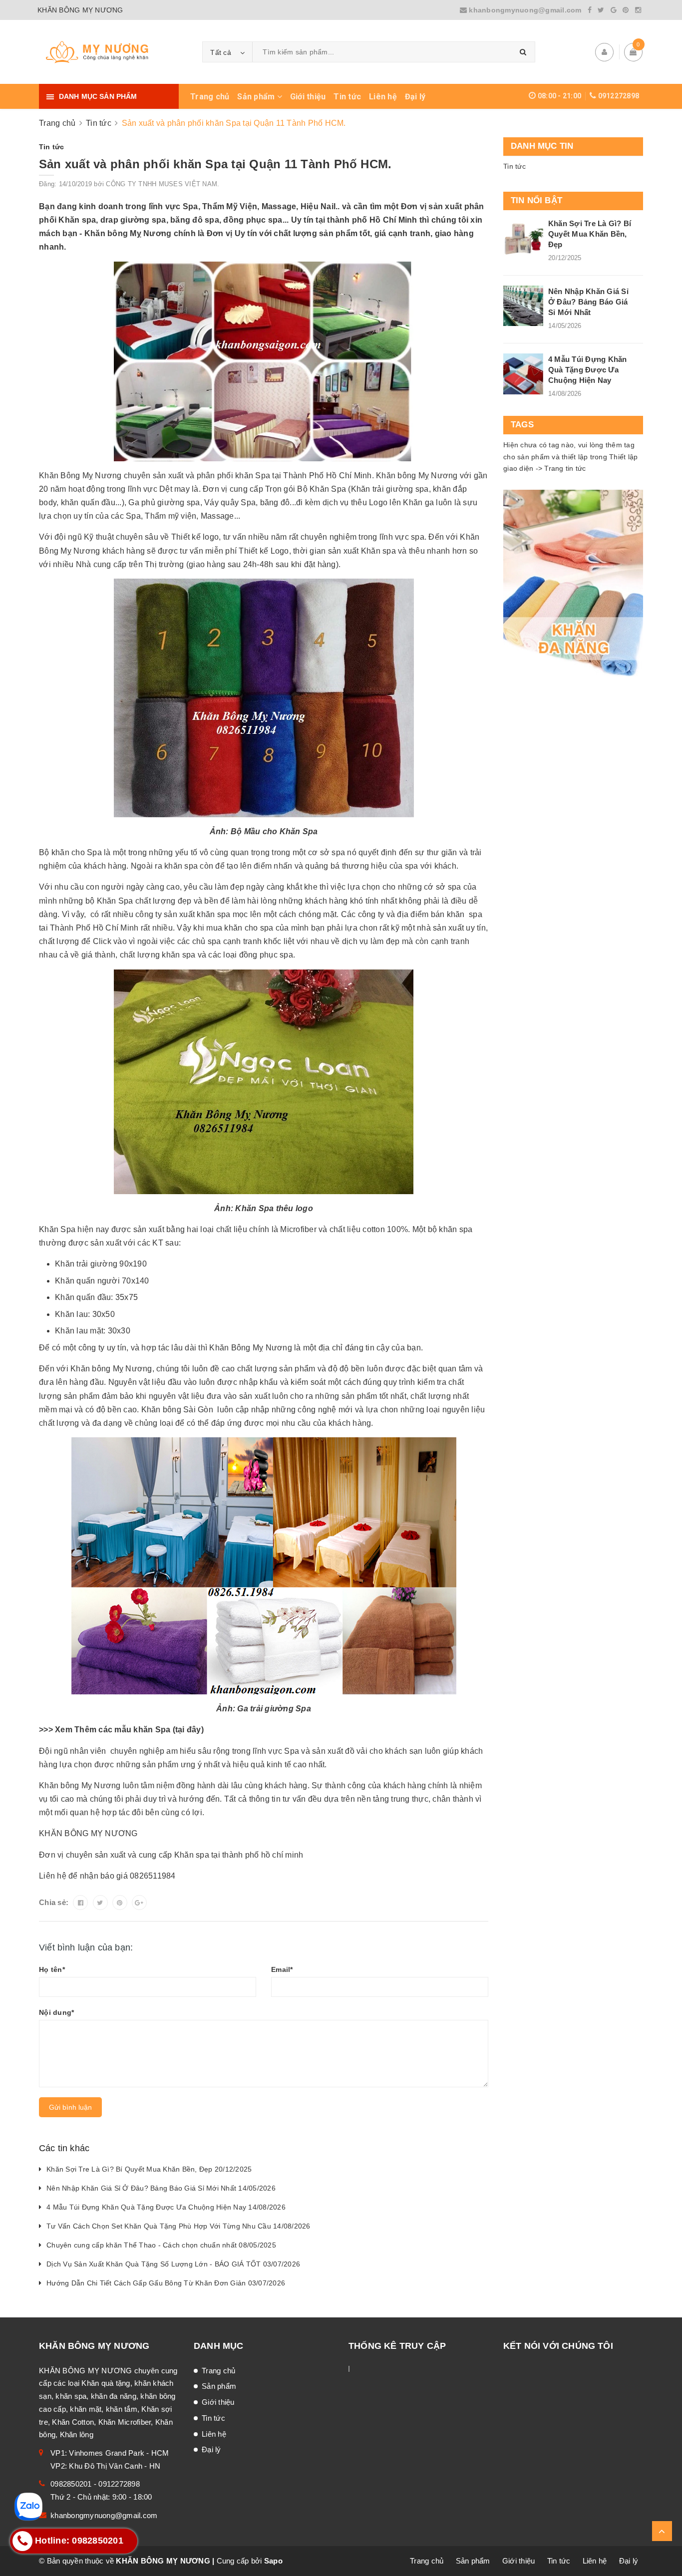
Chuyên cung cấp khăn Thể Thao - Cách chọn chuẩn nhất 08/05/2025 (161, 2245)
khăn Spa (153, 1730)
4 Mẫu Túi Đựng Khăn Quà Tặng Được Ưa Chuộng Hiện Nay (588, 370)
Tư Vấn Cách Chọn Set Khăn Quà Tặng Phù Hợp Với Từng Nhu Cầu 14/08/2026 (178, 2226)
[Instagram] (638, 10)
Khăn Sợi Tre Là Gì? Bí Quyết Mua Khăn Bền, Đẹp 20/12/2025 (149, 2169)
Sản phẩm (257, 97)
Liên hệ (383, 97)
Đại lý (415, 97)
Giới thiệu (308, 97)
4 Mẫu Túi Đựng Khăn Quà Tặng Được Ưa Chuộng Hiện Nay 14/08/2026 (166, 2207)
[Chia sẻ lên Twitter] (100, 1903)
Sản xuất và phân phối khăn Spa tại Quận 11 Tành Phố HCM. (215, 164)
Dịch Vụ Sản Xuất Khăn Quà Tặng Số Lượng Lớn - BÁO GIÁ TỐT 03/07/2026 (173, 2264)
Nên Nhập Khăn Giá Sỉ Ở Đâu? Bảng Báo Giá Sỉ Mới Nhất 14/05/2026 (161, 2188)
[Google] (614, 10)
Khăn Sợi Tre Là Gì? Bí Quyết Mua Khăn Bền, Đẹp (590, 234)
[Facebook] (590, 10)
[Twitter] (601, 10)
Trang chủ (210, 97)
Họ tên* (52, 1969)
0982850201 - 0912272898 (95, 2484)
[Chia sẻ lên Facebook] (80, 1903)
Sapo (273, 2561)
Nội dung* (56, 2012)
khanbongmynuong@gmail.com (525, 10)
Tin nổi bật (536, 200)
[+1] (139, 1903)
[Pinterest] (626, 10)
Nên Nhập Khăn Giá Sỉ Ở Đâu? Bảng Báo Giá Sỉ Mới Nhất (588, 302)
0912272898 (619, 96)
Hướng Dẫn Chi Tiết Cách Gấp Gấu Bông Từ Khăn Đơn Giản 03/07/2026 (166, 2283)
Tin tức (347, 97)
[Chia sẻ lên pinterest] (120, 1903)
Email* (282, 1969)
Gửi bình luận (70, 2107)
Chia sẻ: (54, 1902)
